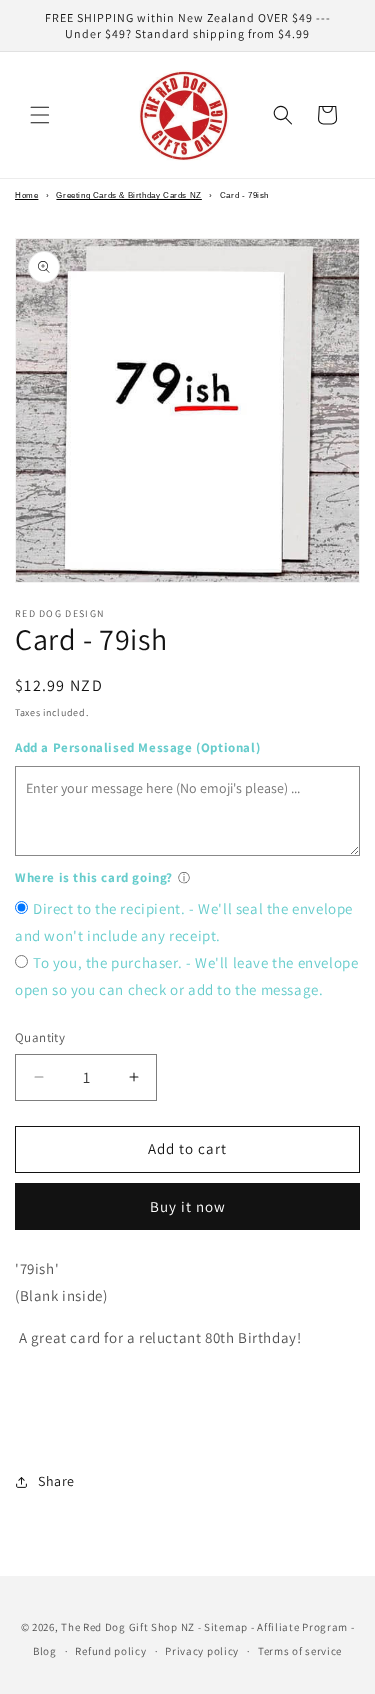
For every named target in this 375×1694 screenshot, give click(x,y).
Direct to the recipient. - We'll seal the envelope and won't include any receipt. (184, 922)
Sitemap (226, 1627)
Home (26, 195)
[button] (40, 115)
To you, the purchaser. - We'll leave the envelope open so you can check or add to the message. (186, 976)
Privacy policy (202, 1651)
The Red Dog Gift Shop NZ (128, 1627)
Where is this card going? (94, 877)
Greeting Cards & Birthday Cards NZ (128, 195)
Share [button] (56, 1481)
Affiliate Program (302, 1627)
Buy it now (188, 1206)
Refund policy (110, 1651)
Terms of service (300, 1651)
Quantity (40, 1037)
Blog (45, 1651)
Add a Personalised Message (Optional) (137, 747)
